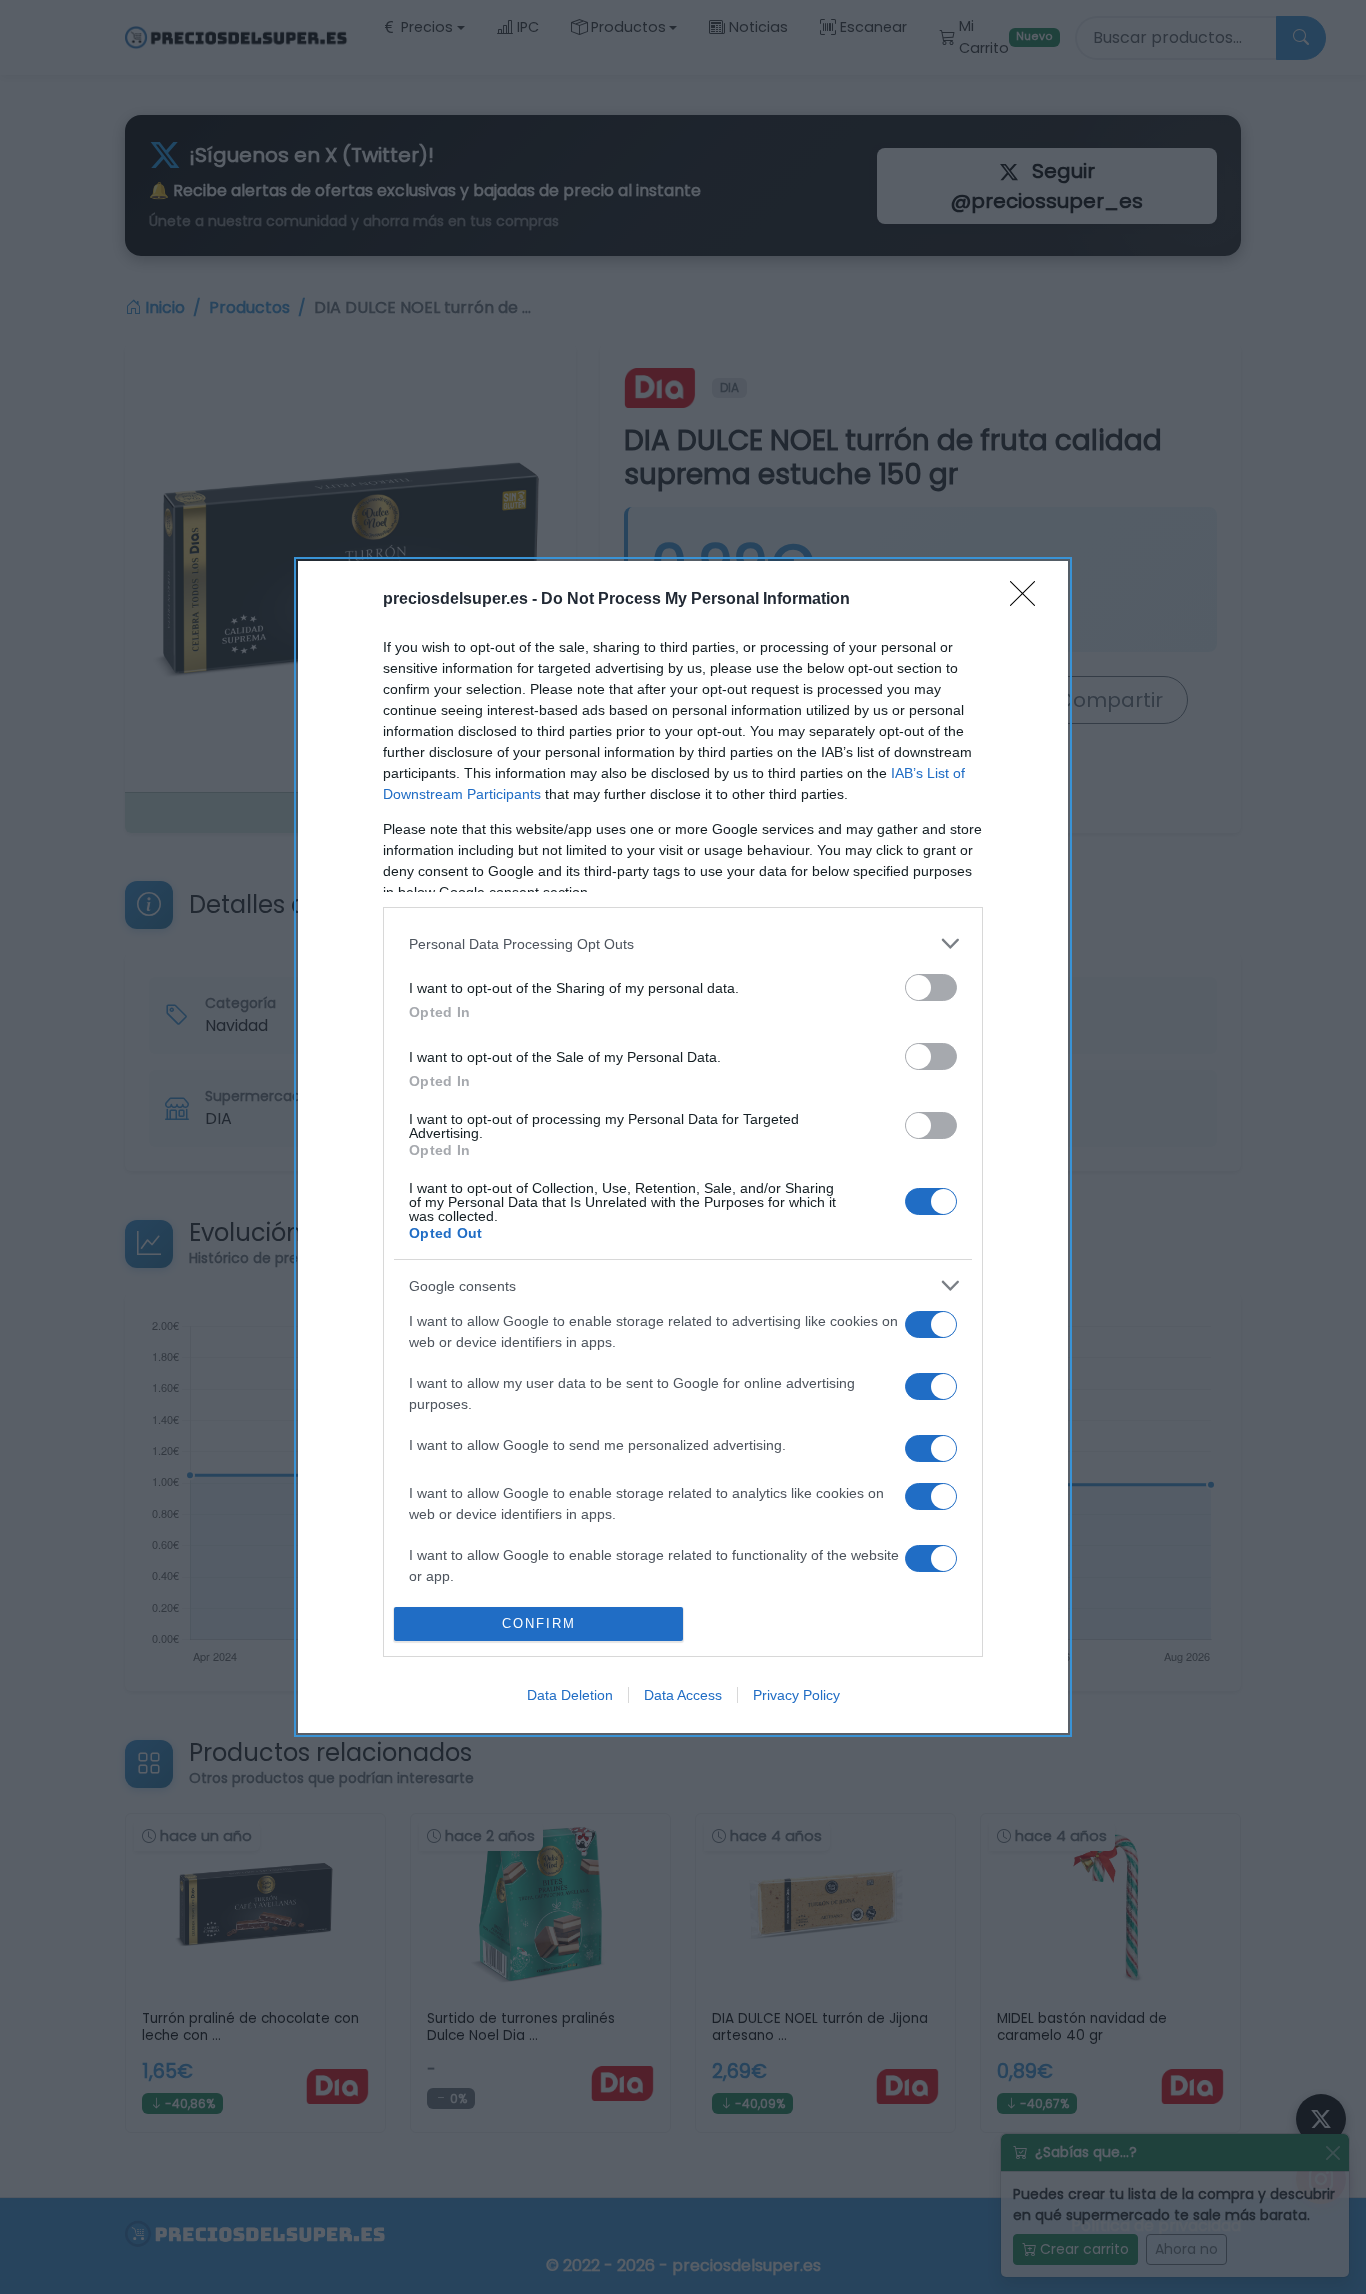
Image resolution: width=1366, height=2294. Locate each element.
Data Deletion (570, 1695)
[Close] (1029, 600)
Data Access (683, 1695)
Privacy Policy (796, 1695)
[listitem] (683, 943)
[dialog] (683, 1146)
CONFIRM (539, 1623)
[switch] (931, 987)
